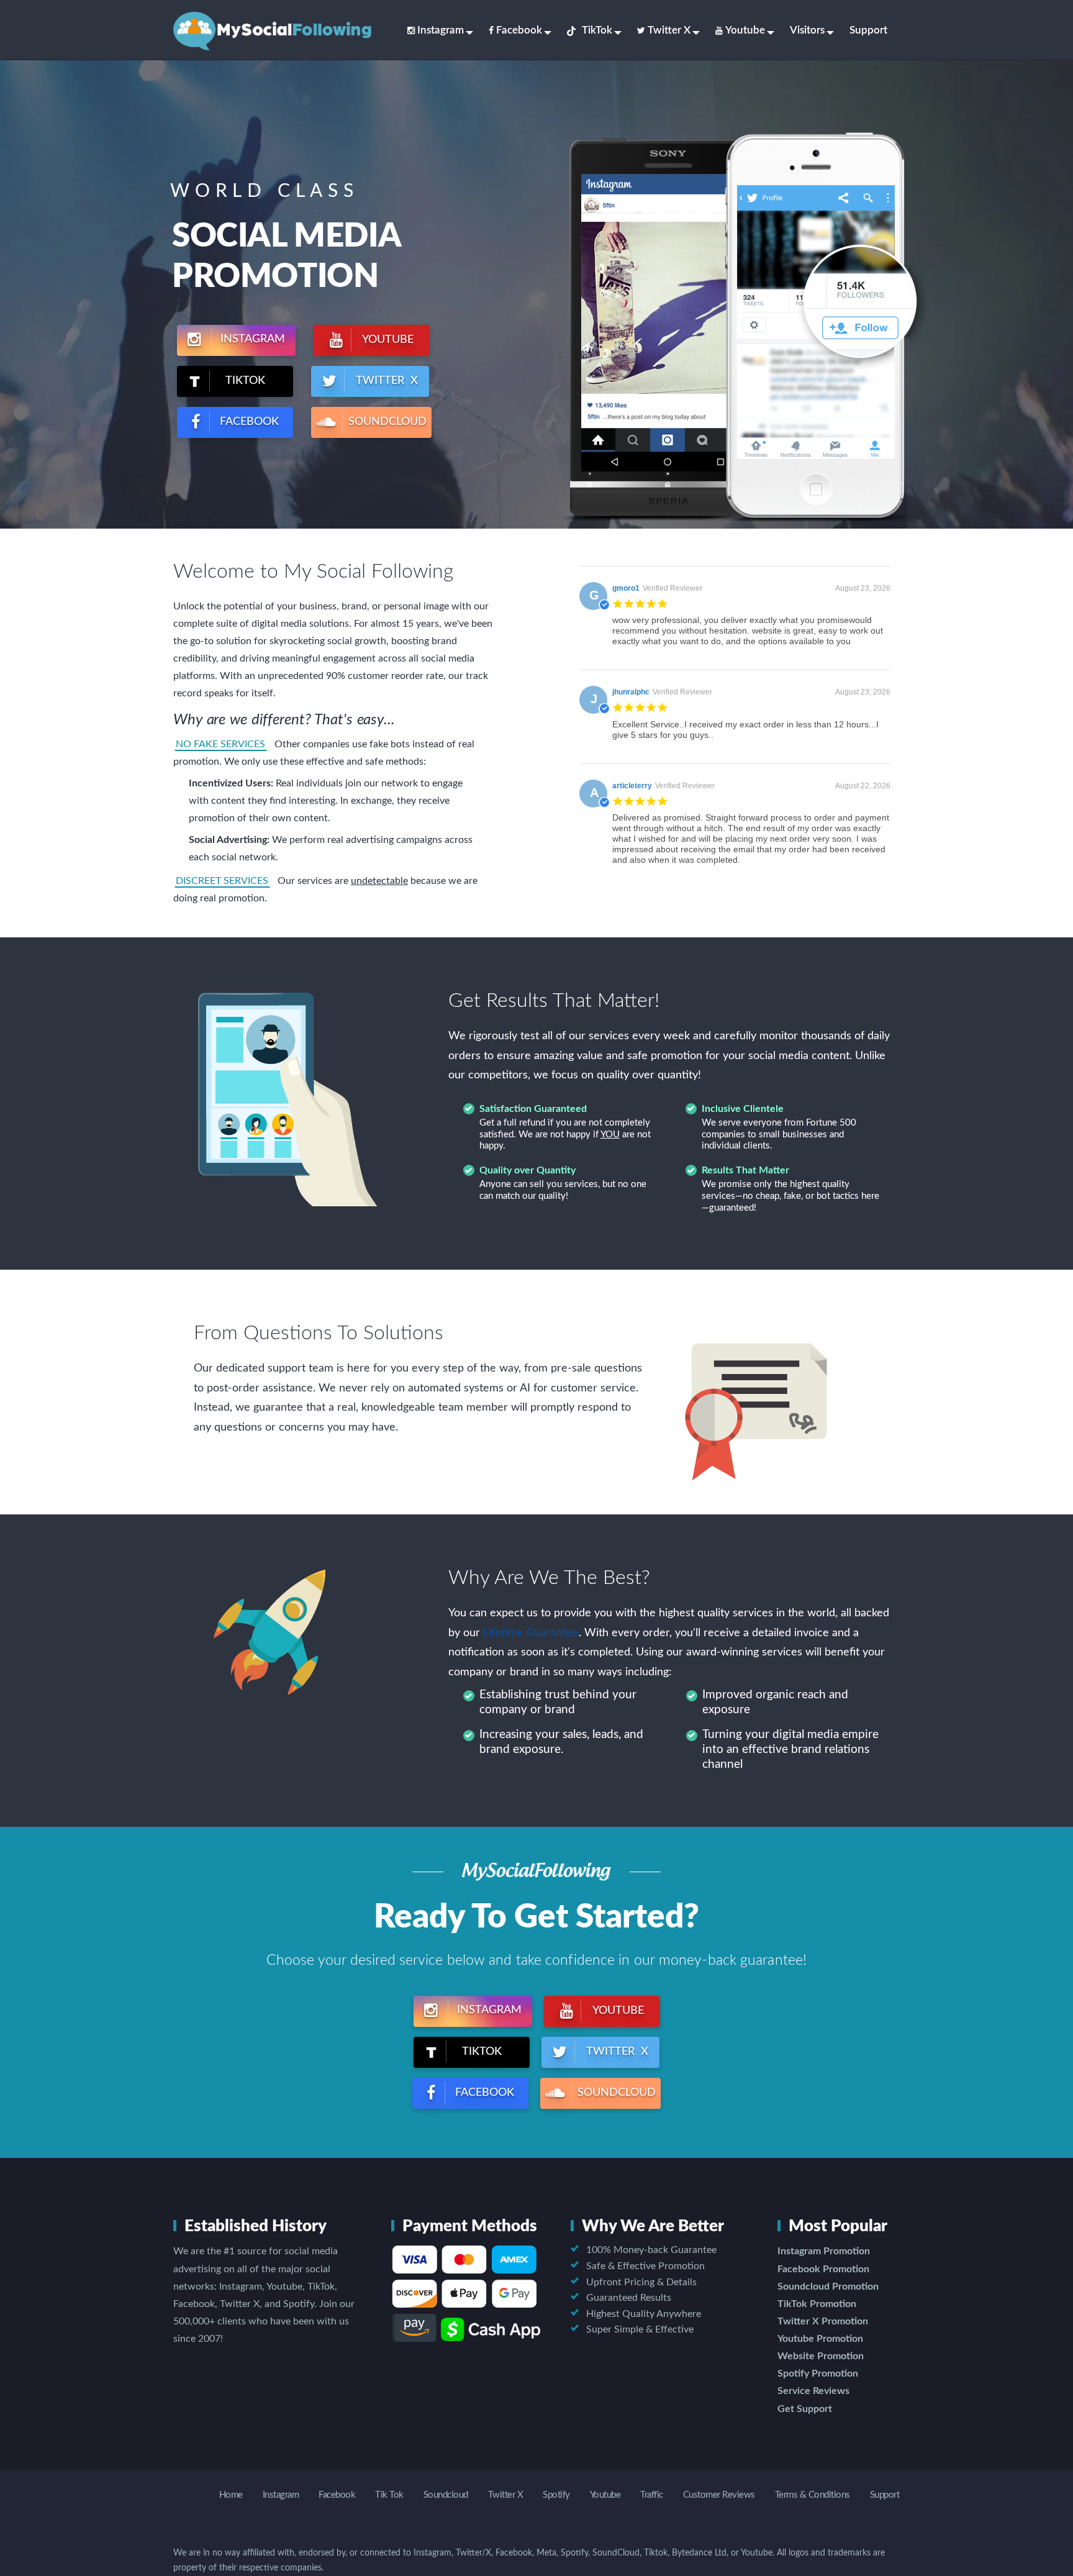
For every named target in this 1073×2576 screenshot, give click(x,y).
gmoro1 (626, 588)
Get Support (805, 2409)
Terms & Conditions (813, 2495)
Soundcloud (446, 2495)
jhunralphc (631, 692)
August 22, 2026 (863, 786)
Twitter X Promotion (823, 2321)
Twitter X (669, 30)
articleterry (632, 786)
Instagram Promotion (824, 2251)
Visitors (807, 30)
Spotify (556, 2495)
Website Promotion (821, 2356)
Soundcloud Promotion (828, 2287)
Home (231, 2495)
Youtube (745, 30)
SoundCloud (386, 422)
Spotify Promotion (818, 2373)
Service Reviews (813, 2391)
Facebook (519, 30)
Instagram (441, 30)
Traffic (652, 2495)
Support (868, 30)
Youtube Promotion (820, 2339)
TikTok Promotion (817, 2304)
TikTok (597, 30)
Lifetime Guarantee (531, 1633)
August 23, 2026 (863, 588)
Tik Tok (389, 2495)
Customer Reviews (719, 2495)
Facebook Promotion (823, 2269)
